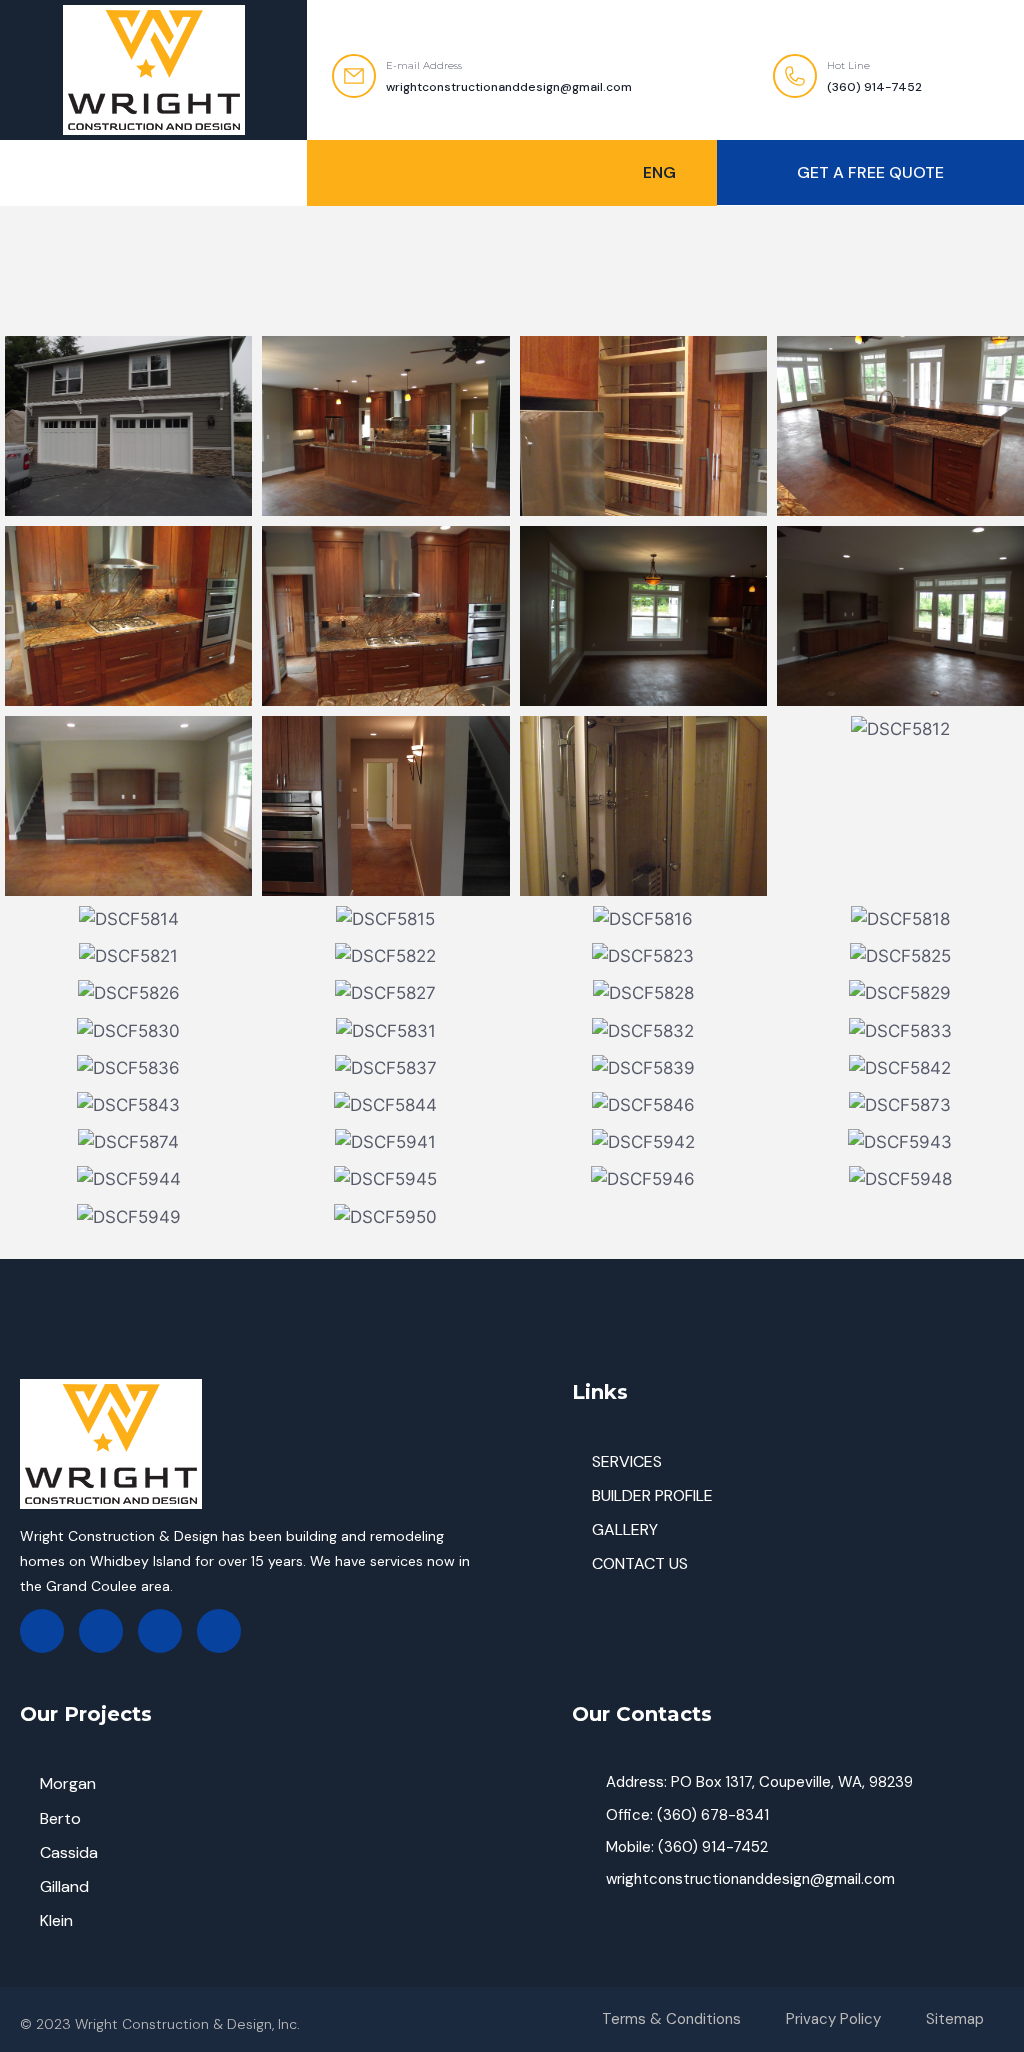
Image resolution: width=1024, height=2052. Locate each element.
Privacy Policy (833, 2019)
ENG (659, 172)
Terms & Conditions (671, 2019)
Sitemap (955, 2019)
